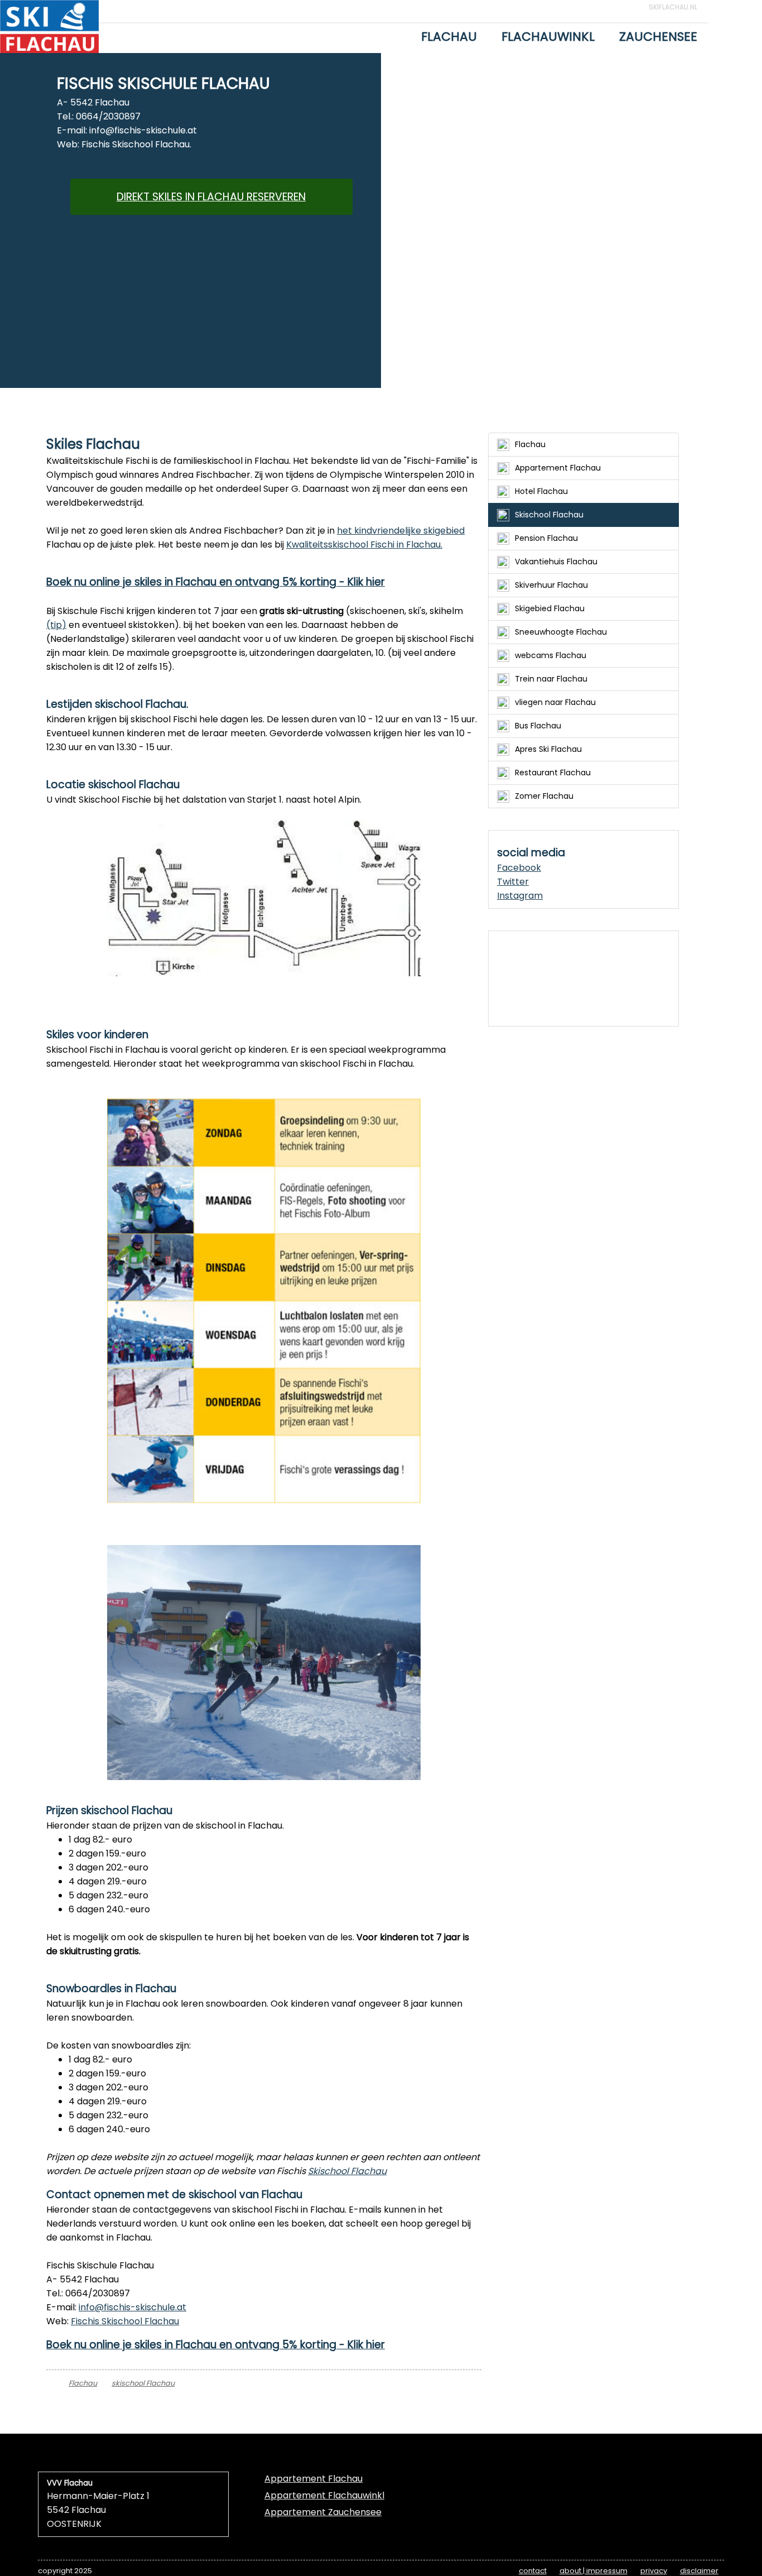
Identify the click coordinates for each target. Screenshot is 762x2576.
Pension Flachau (546, 538)
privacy (654, 2571)
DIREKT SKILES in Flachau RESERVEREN (211, 197)
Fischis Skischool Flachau (125, 2321)
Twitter (513, 882)
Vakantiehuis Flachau (556, 562)
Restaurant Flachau (553, 773)
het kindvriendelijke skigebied (401, 531)
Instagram (520, 896)
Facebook (519, 868)
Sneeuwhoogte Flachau (561, 632)
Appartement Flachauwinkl (324, 2495)
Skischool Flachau (347, 2171)
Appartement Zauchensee (323, 2512)
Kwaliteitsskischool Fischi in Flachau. (364, 545)
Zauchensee (658, 37)
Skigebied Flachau (550, 608)
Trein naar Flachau (551, 679)
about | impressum (594, 2571)
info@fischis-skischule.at (132, 2307)
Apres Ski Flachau (548, 749)
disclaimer (699, 2571)
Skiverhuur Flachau (551, 585)
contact (533, 2571)
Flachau (449, 37)
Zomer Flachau (544, 796)
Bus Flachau (538, 726)
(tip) (56, 625)
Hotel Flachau (541, 491)
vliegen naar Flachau (555, 702)
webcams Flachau (551, 655)
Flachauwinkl (548, 37)
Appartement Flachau (558, 468)
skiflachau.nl (673, 7)
